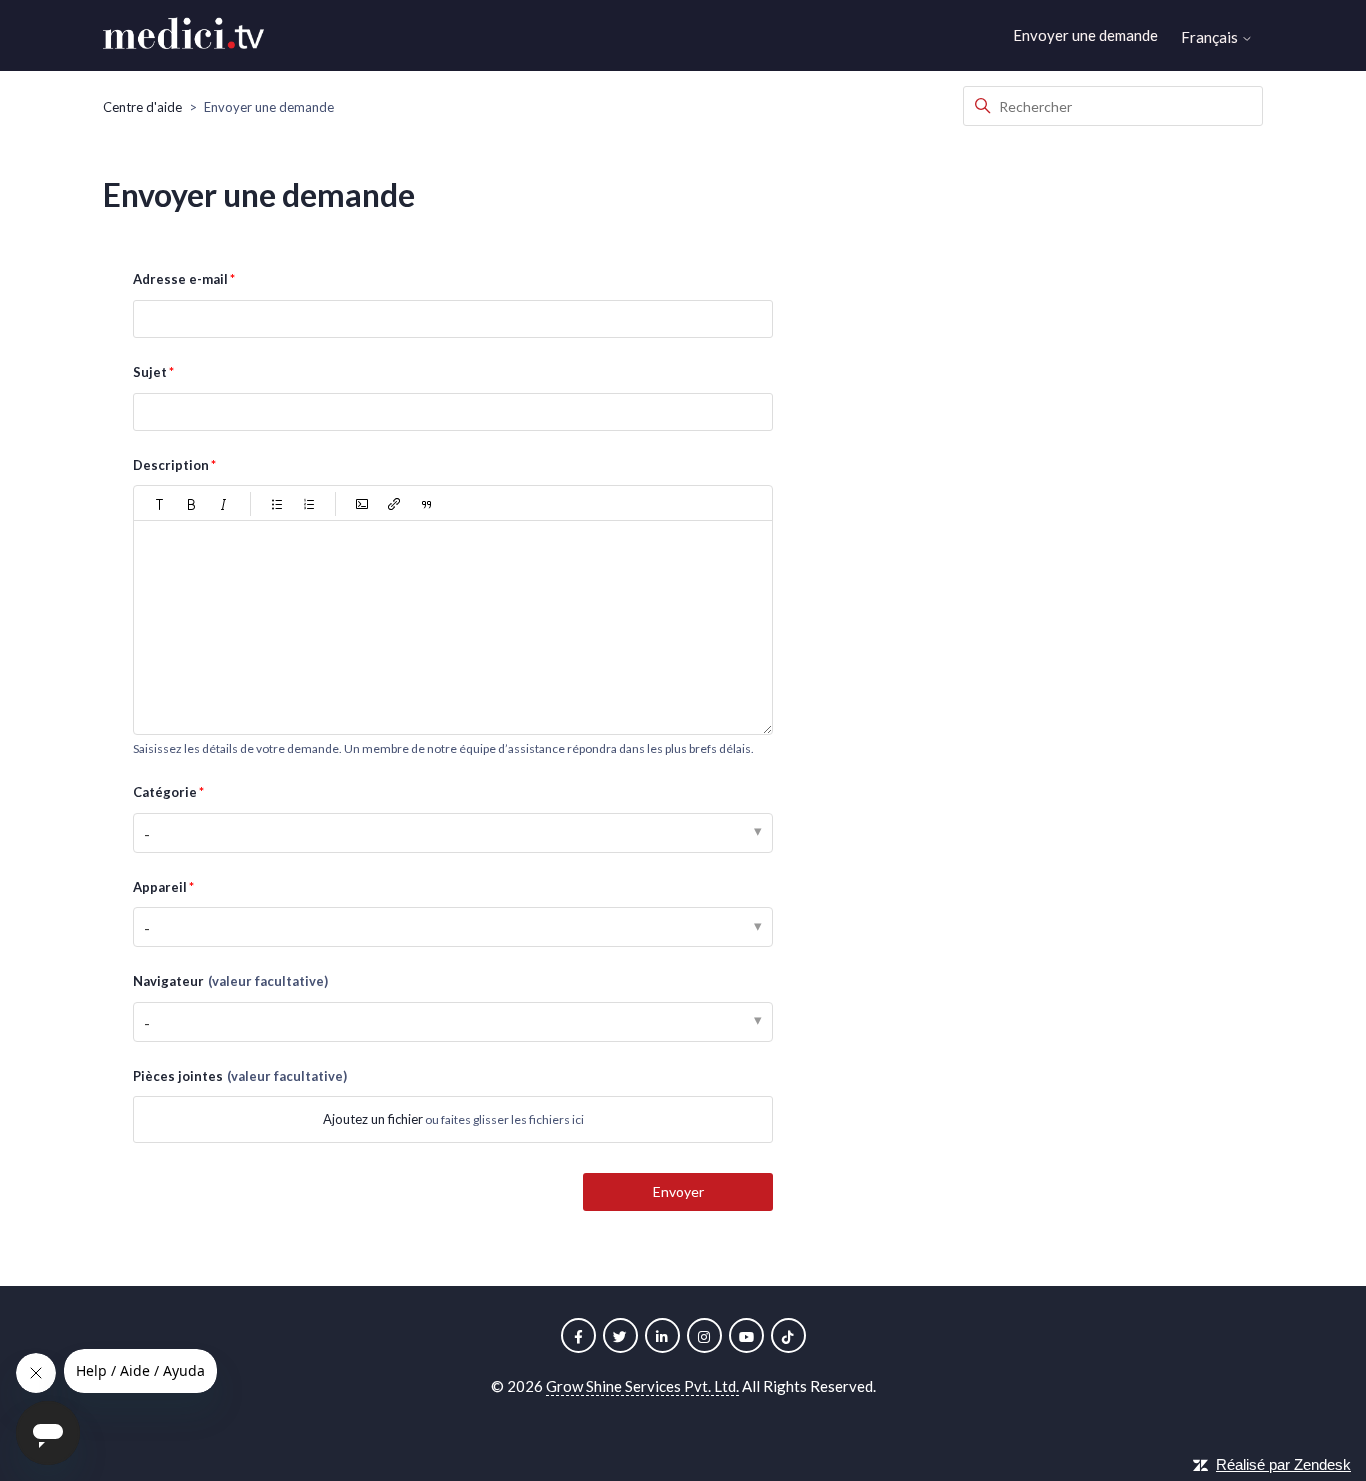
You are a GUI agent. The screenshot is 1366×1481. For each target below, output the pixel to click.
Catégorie (165, 792)
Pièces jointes (240, 1076)
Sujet (150, 372)
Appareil (160, 887)
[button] (160, 504)
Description (171, 465)
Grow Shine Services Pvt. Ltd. (642, 1386)
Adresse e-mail (180, 279)
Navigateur (230, 981)
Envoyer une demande (1085, 35)
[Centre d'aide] (183, 36)
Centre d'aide (142, 107)
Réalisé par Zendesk (1283, 1464)
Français (1211, 37)
